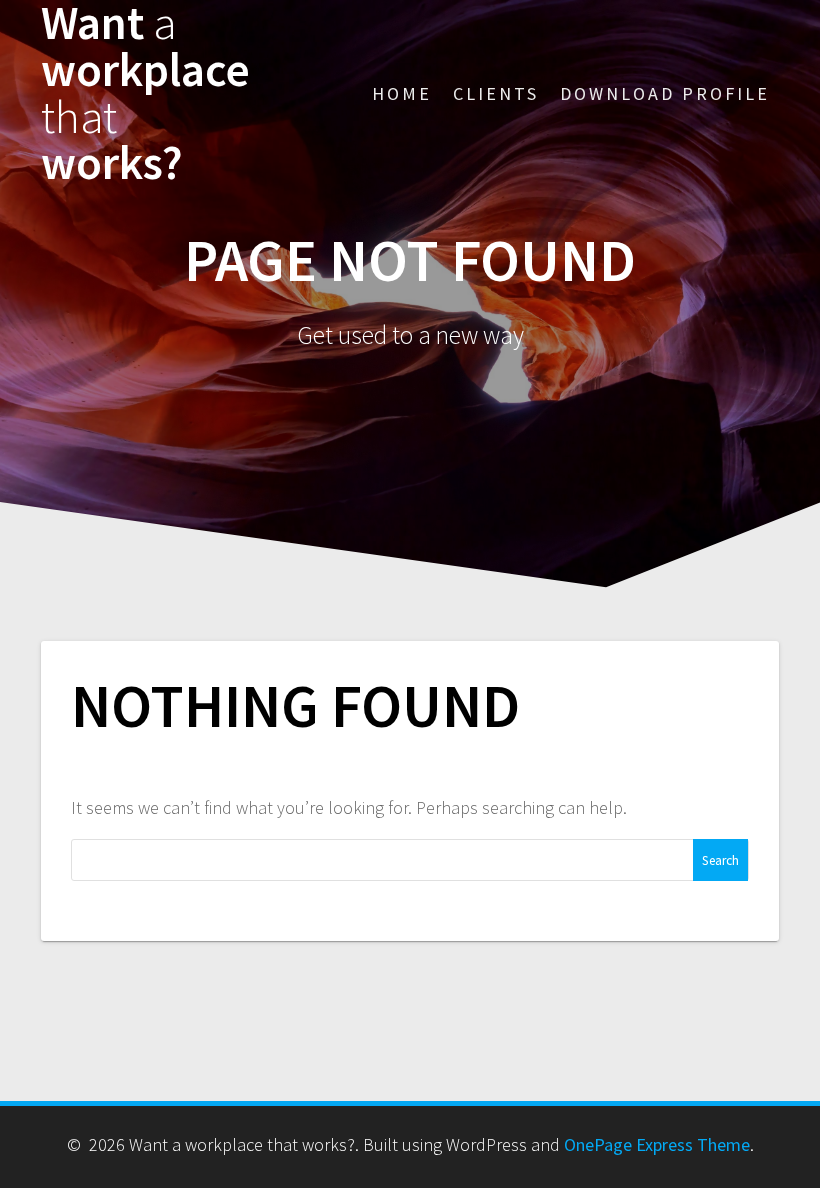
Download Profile (665, 93)
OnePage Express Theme (657, 1144)
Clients (496, 93)
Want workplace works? (145, 93)
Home (402, 93)
